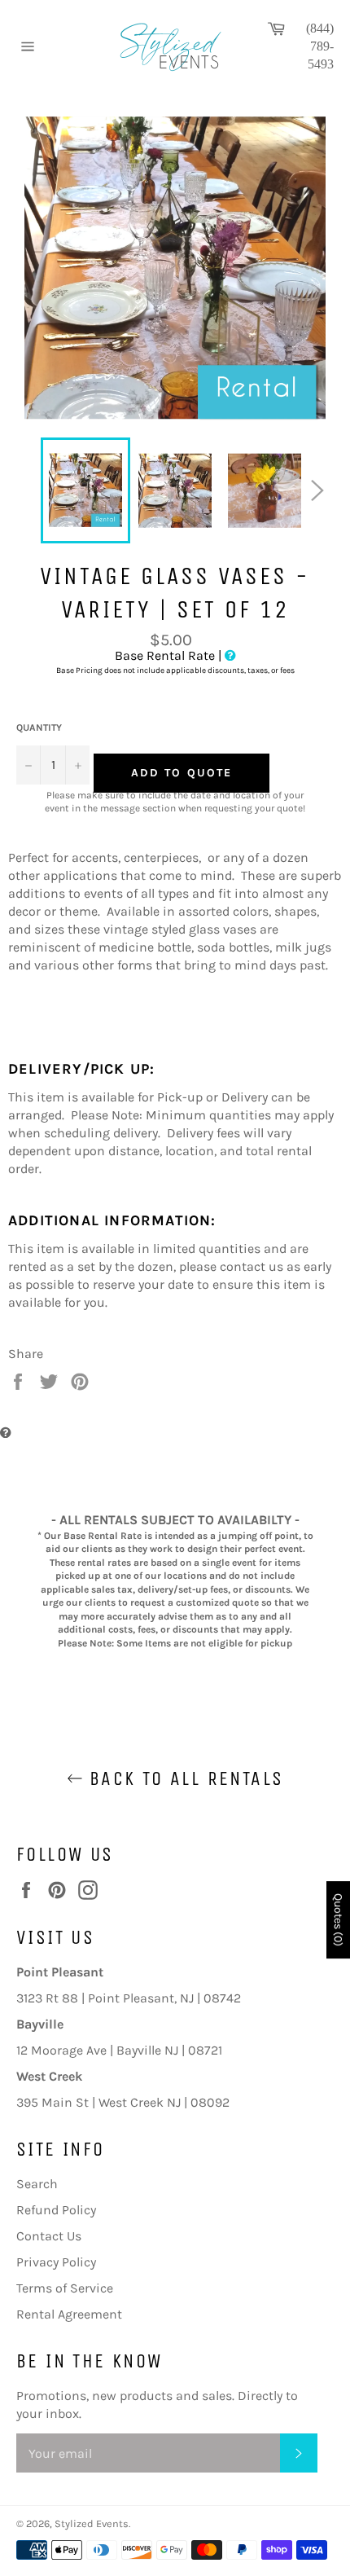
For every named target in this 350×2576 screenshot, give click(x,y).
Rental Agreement (69, 2314)
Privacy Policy (56, 2262)
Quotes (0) (338, 1920)
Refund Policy (56, 2210)
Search (37, 2184)
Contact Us (49, 2236)
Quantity (39, 728)
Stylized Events (92, 2523)
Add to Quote (182, 773)
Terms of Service (65, 2288)
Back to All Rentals (184, 1778)
